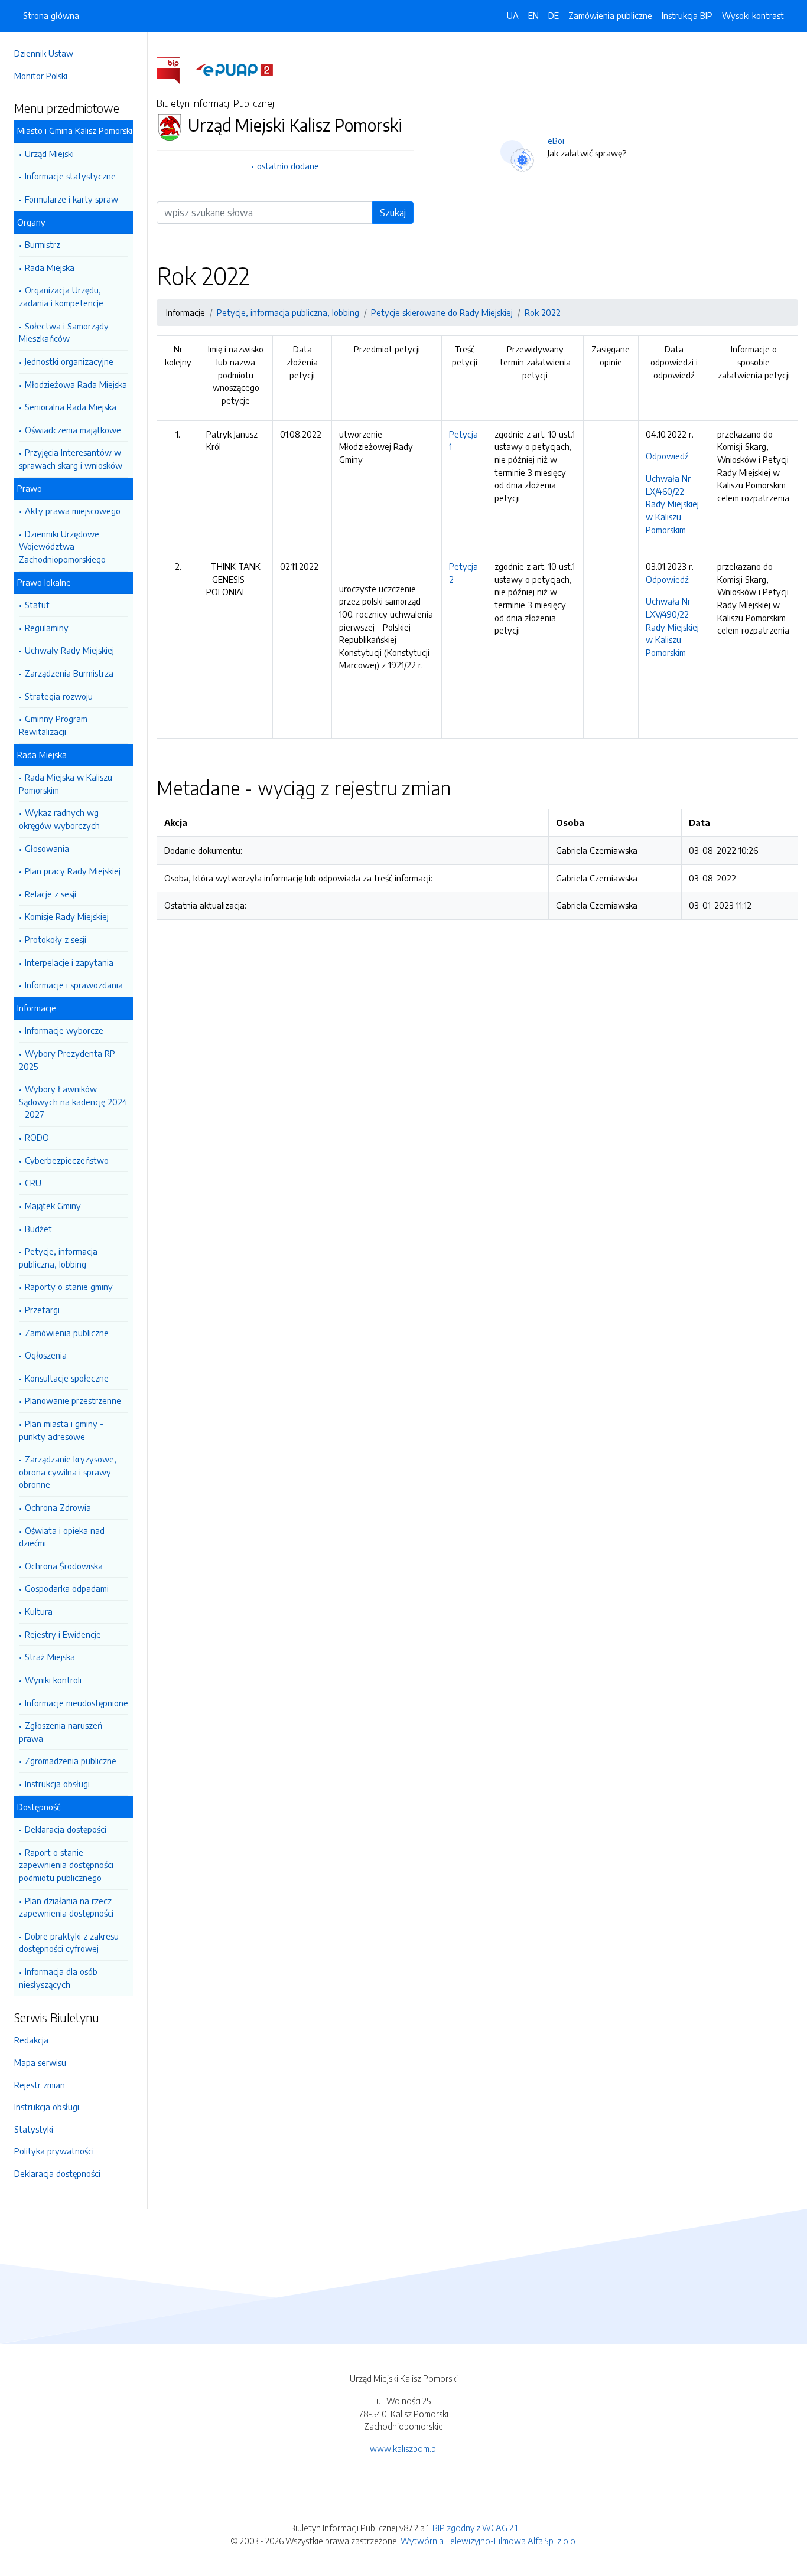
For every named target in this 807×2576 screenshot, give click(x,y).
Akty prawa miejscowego (73, 511)
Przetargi (42, 1310)
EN (533, 15)
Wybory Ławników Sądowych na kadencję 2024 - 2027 (73, 1101)
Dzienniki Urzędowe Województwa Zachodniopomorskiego (62, 546)
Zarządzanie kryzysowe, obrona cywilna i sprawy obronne (68, 1472)
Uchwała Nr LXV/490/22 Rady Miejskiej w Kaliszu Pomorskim (672, 626)
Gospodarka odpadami (67, 1588)
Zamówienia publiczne (67, 1333)
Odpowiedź (667, 456)
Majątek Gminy (53, 1206)
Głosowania (47, 848)
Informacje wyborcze (64, 1030)
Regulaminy (47, 628)
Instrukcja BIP (687, 15)
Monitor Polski (41, 76)
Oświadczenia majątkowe (73, 430)
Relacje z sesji (51, 894)
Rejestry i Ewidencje (63, 1634)
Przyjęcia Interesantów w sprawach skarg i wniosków (71, 459)
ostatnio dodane (288, 166)
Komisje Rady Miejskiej (67, 916)
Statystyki (34, 2129)
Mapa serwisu (40, 2062)
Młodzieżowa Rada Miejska (76, 384)
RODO (37, 1137)
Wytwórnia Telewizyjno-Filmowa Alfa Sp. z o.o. (489, 2541)
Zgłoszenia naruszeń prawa (61, 1732)
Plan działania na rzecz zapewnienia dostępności (66, 1907)
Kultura (39, 1611)
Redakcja (31, 2040)
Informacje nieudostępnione (77, 1703)
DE (554, 15)
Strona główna (51, 15)
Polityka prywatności (54, 2151)
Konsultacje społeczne (67, 1378)
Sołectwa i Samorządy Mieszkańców (64, 332)
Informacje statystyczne (70, 176)
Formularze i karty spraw (71, 199)
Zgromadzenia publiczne (71, 1761)
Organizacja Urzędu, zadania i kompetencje (61, 296)
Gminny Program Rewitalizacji (53, 725)
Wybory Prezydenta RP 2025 (67, 1060)
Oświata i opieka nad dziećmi (62, 1537)
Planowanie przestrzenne (73, 1400)
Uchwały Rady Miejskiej (69, 650)
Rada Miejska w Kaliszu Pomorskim (66, 783)
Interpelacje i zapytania (69, 962)
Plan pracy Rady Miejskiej (73, 871)
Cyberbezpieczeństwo (67, 1160)
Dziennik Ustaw (44, 53)
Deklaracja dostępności (57, 2173)
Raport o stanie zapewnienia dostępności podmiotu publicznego (66, 1865)
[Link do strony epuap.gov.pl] (235, 69)
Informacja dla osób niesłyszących (58, 1978)
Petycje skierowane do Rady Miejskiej (442, 312)
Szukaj (393, 213)
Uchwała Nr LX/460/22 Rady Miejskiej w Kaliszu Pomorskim (672, 504)
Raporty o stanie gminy (69, 1287)
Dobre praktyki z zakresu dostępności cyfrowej (69, 1942)
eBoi (556, 141)
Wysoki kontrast (753, 15)
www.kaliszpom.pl (404, 2448)
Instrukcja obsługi (57, 1784)
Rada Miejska (50, 267)
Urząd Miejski (49, 154)
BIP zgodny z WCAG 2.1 (475, 2528)
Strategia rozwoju (59, 696)
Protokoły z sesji (56, 939)
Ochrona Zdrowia (58, 1507)
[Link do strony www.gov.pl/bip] (175, 69)
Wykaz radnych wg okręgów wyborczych (59, 819)
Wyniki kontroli (53, 1680)
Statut (37, 605)
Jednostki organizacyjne (69, 361)
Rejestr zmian (40, 2085)
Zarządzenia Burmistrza (69, 673)
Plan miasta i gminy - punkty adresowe (61, 1430)
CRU (33, 1183)
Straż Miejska (50, 1657)
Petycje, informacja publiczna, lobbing (58, 1258)
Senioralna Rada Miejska (71, 407)
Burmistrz (43, 244)
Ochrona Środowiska (64, 1566)
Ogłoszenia (46, 1355)
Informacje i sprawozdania (74, 985)
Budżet (38, 1229)
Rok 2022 (543, 312)
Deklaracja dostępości (66, 1829)
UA (513, 15)
